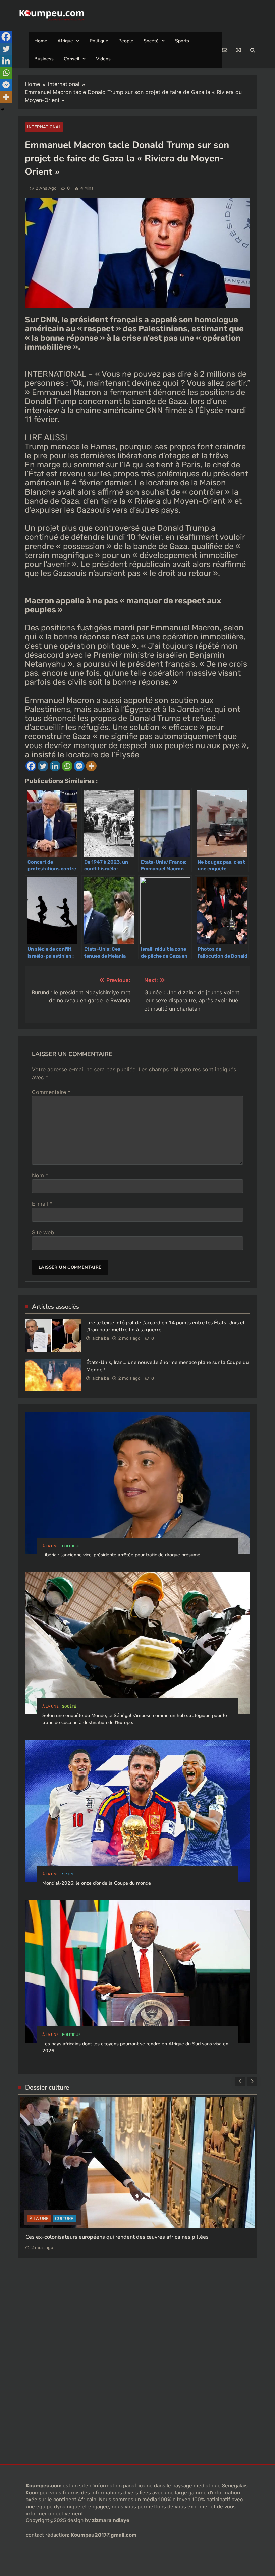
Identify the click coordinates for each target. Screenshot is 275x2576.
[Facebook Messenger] (79, 766)
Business (44, 59)
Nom (40, 1175)
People (126, 41)
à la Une (50, 1546)
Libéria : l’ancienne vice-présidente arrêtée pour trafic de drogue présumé (121, 1555)
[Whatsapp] (67, 766)
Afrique (65, 41)
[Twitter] (43, 766)
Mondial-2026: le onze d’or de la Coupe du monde (97, 1883)
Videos (103, 59)
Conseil (72, 59)
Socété (151, 41)
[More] (91, 766)
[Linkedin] (55, 766)
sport (68, 1874)
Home (41, 41)
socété (69, 1707)
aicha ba (101, 1338)
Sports (182, 41)
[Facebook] (31, 766)
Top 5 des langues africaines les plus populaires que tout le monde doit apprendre (128, 2218)
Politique (99, 41)
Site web (43, 1232)
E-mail (42, 1204)
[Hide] (3, 109)
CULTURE (63, 2199)
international (44, 127)
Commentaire (51, 1092)
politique (71, 1546)
